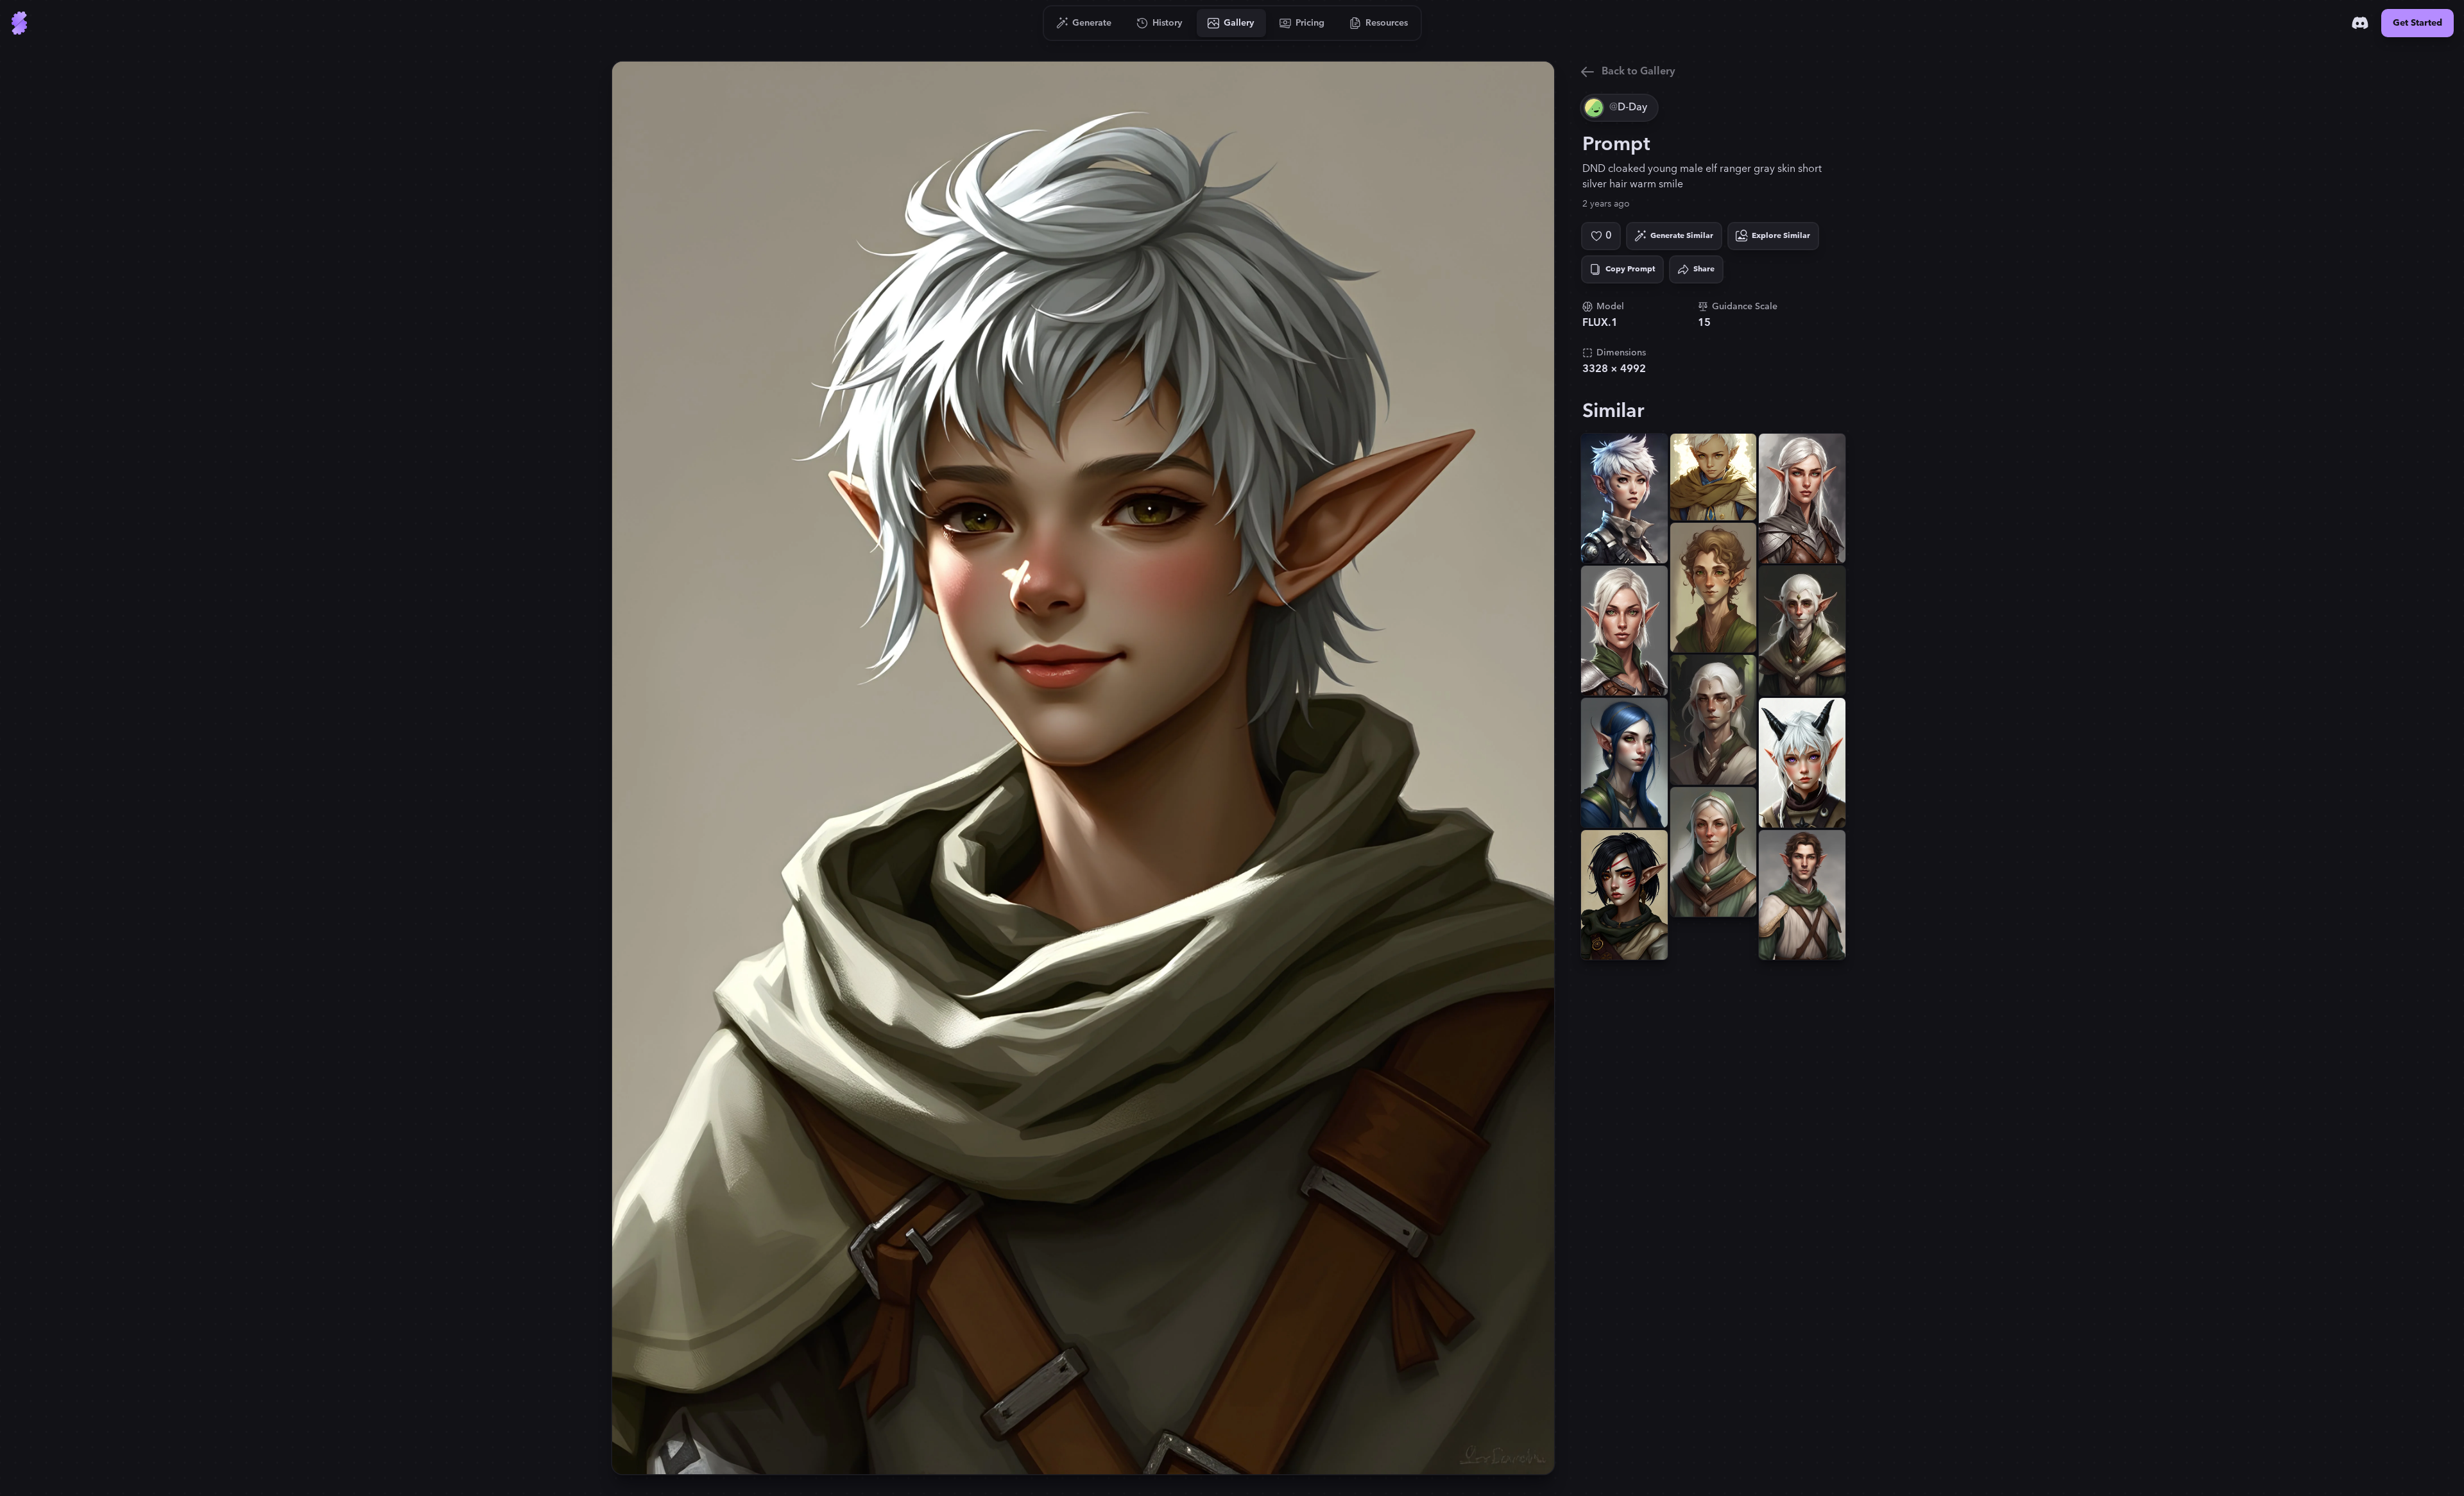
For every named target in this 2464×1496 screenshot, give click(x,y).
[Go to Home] (19, 23)
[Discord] (2360, 23)
